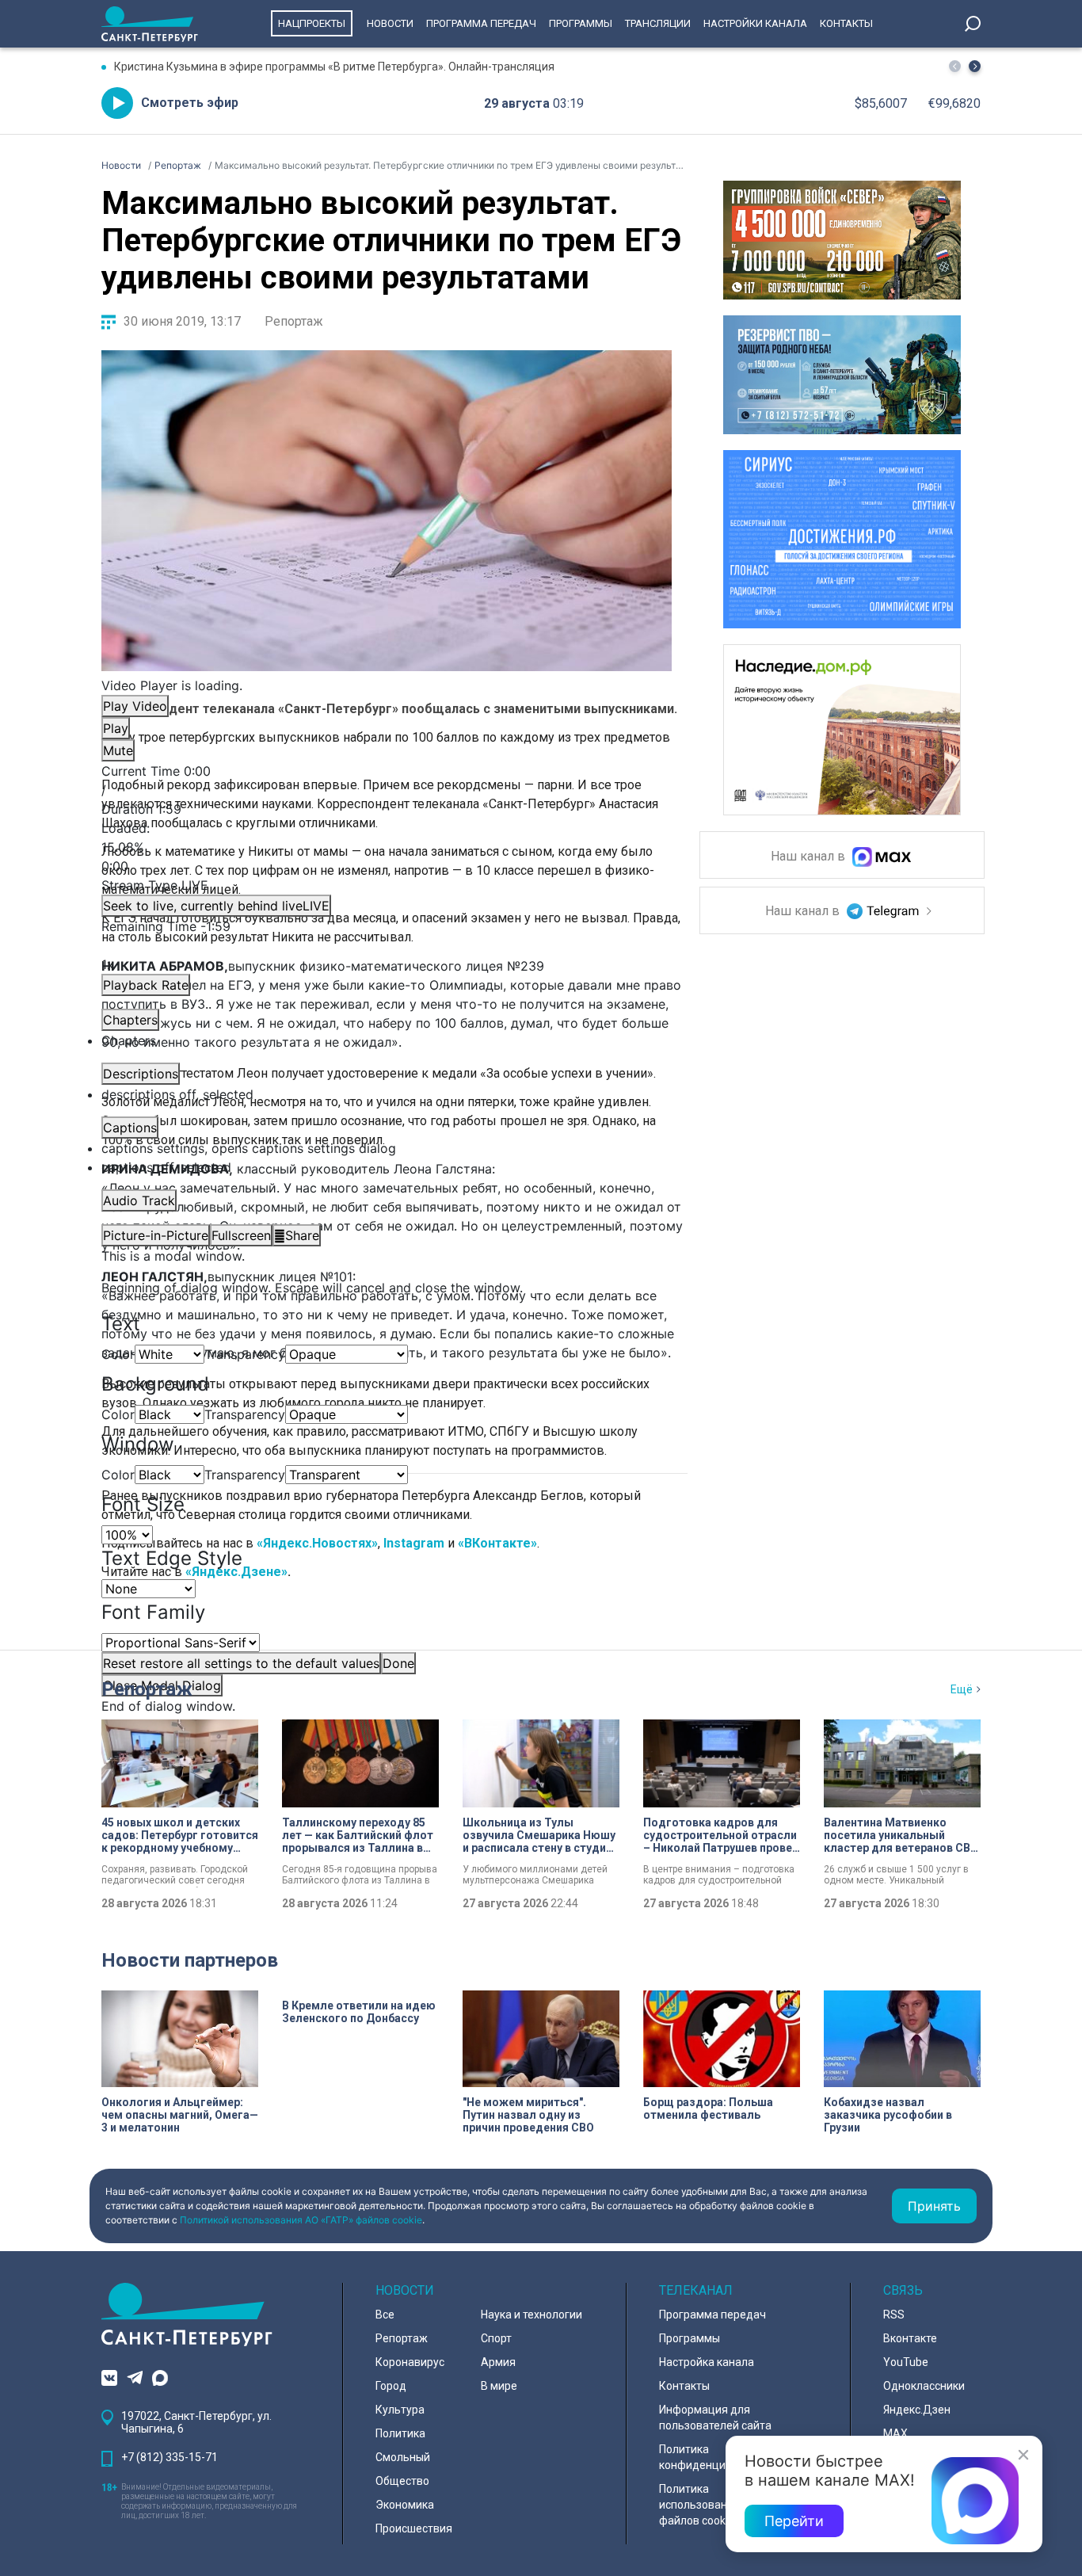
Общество (402, 2481)
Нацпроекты (312, 23)
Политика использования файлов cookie (699, 2505)
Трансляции (658, 23)
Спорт (496, 2338)
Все (385, 2315)
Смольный (403, 2457)
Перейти (794, 2521)
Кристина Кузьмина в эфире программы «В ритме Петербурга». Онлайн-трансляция (334, 67)
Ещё (962, 1689)
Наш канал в (810, 857)
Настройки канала (755, 23)
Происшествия (414, 2528)
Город (391, 2386)
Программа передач (481, 23)
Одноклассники (924, 2386)
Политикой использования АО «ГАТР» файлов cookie (301, 2220)
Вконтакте (910, 2338)
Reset (241, 1663)
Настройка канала (707, 2362)
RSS (894, 2315)
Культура (400, 2410)
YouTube (906, 2362)
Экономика (405, 2505)
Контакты (846, 23)
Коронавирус (410, 2362)
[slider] (387, 847)
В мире (499, 2386)
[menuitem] (387, 1148)
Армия (498, 2362)
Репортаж (294, 321)
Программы (581, 23)
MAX (895, 2433)
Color (118, 1354)
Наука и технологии (531, 2315)
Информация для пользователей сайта (715, 2418)
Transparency (245, 1354)
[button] (975, 66)
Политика (400, 2433)
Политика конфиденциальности (717, 2457)
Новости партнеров (190, 1960)
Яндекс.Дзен (917, 2410)
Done (398, 1663)
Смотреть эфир (190, 103)
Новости (390, 23)
